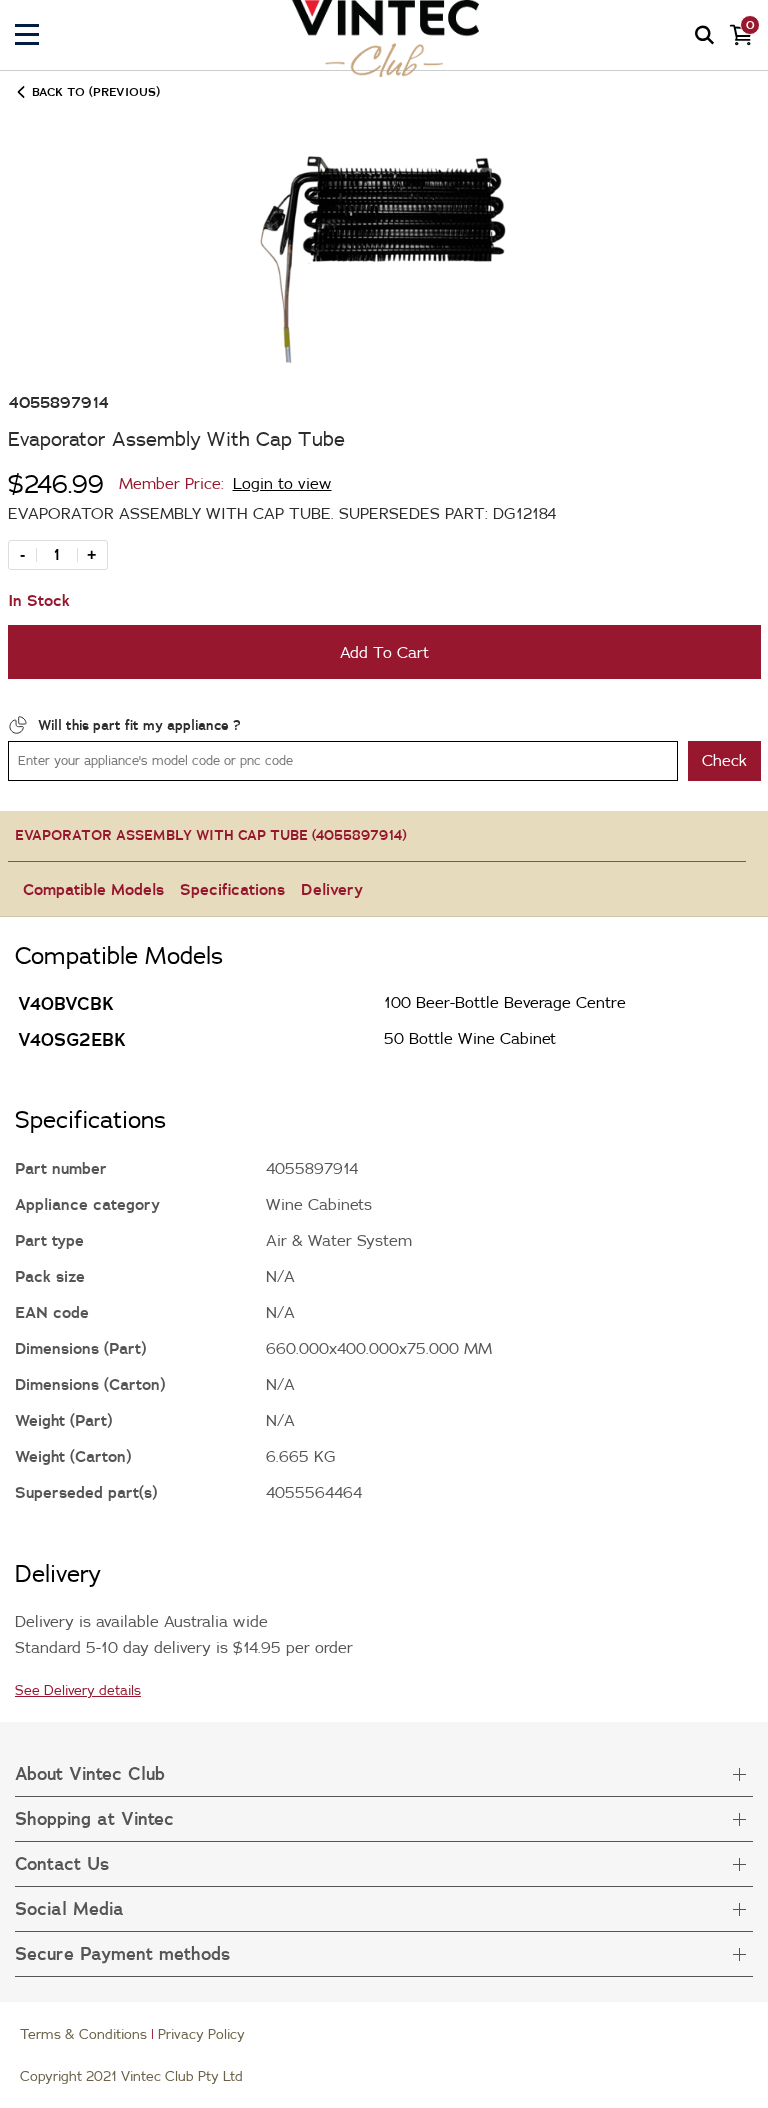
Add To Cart (384, 652)
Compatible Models (93, 889)
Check (724, 760)
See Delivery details (78, 1690)
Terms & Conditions (83, 2034)
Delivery (332, 889)
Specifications (232, 889)
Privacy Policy (201, 2034)
